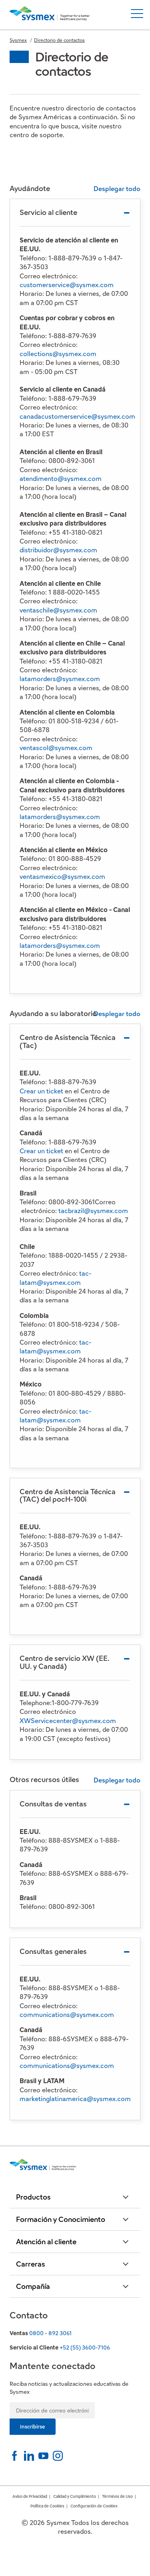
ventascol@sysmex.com (56, 748)
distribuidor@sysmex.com (58, 550)
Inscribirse (33, 2427)
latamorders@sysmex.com (60, 679)
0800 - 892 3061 (50, 2333)
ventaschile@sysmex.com (58, 610)
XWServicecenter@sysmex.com (68, 1721)
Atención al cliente (46, 2242)
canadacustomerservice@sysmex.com (77, 417)
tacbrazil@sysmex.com (93, 1211)
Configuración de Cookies (94, 2506)
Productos (33, 2197)
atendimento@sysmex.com (61, 479)
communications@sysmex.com (67, 2015)
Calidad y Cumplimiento (75, 2496)
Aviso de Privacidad (30, 2496)
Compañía (33, 2286)
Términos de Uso (117, 2496)
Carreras (31, 2264)
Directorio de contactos (59, 40)
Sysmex (18, 40)
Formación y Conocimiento (61, 2219)
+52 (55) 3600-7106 (85, 2348)
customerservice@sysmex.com (67, 285)
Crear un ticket (41, 1091)
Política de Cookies (47, 2506)
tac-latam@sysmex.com (55, 1278)
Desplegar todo (117, 189)
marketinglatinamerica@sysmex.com (75, 2099)
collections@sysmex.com (58, 354)
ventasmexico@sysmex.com (62, 877)
